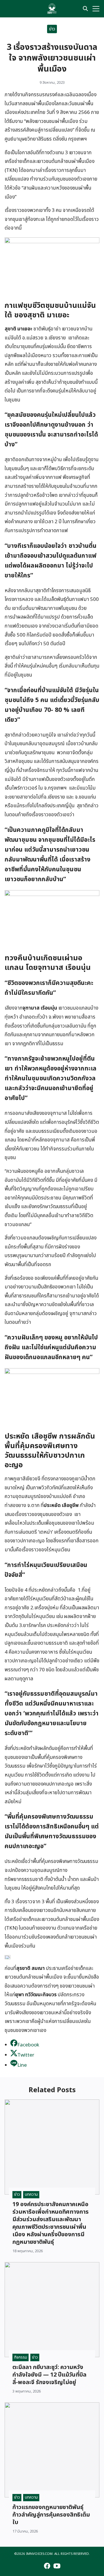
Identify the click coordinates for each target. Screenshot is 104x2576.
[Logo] (52, 9)
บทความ (31, 2194)
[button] (8, 1957)
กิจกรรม (21, 2357)
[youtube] (18, 9)
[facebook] (8, 9)
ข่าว (52, 29)
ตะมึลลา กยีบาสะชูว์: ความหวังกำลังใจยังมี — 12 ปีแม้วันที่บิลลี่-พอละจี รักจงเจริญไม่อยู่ (49, 2375)
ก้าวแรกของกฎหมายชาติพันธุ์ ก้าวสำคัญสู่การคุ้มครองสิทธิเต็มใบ (51, 2515)
